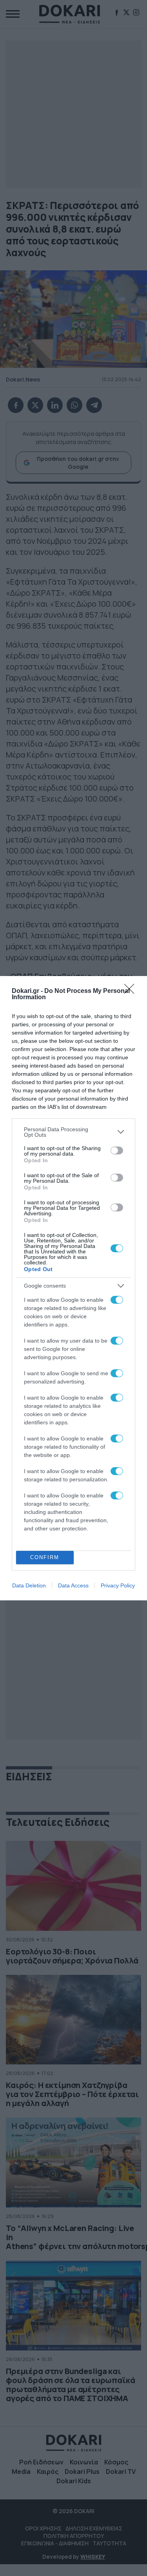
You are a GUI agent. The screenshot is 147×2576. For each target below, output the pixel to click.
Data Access (73, 1585)
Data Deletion (29, 1585)
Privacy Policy (118, 1585)
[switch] (117, 1150)
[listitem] (73, 1132)
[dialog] (73, 1288)
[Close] (132, 991)
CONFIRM (45, 1557)
